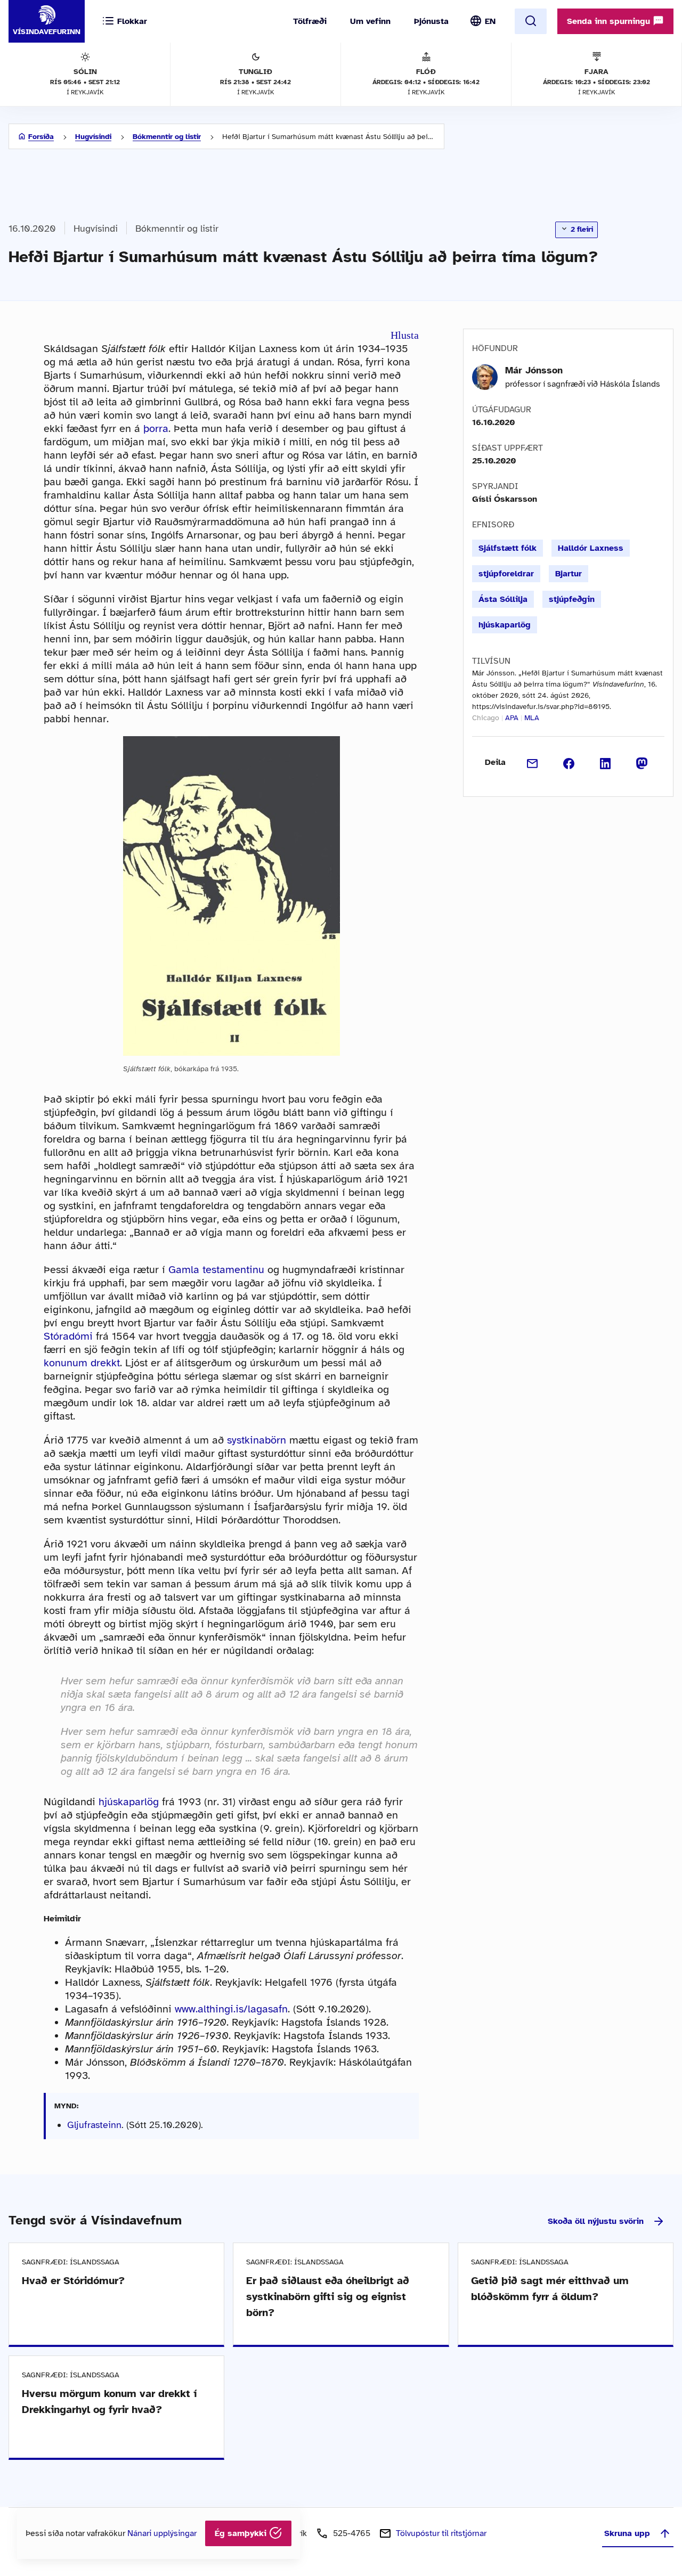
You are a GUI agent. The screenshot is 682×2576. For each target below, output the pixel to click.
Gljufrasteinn (94, 2125)
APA (512, 718)
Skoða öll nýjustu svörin (596, 2221)
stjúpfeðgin (572, 599)
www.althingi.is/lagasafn (231, 2009)
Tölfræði (310, 21)
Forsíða (41, 137)
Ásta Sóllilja (503, 599)
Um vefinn (370, 21)
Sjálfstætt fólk (508, 548)
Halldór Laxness (591, 548)
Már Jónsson (534, 370)
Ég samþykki (242, 2533)
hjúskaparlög (129, 1802)
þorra (156, 429)
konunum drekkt (82, 1363)
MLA (532, 718)
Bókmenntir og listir (167, 137)
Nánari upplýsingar (162, 2533)
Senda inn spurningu (610, 21)
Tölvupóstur (441, 2533)
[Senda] (533, 762)
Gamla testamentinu (216, 1270)
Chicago (486, 718)
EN (490, 21)
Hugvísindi (93, 137)
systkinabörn (257, 1440)
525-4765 (352, 2533)
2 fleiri (581, 229)
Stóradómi (68, 1336)
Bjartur (569, 574)
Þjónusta (431, 21)
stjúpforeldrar (506, 574)
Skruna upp (627, 2533)
